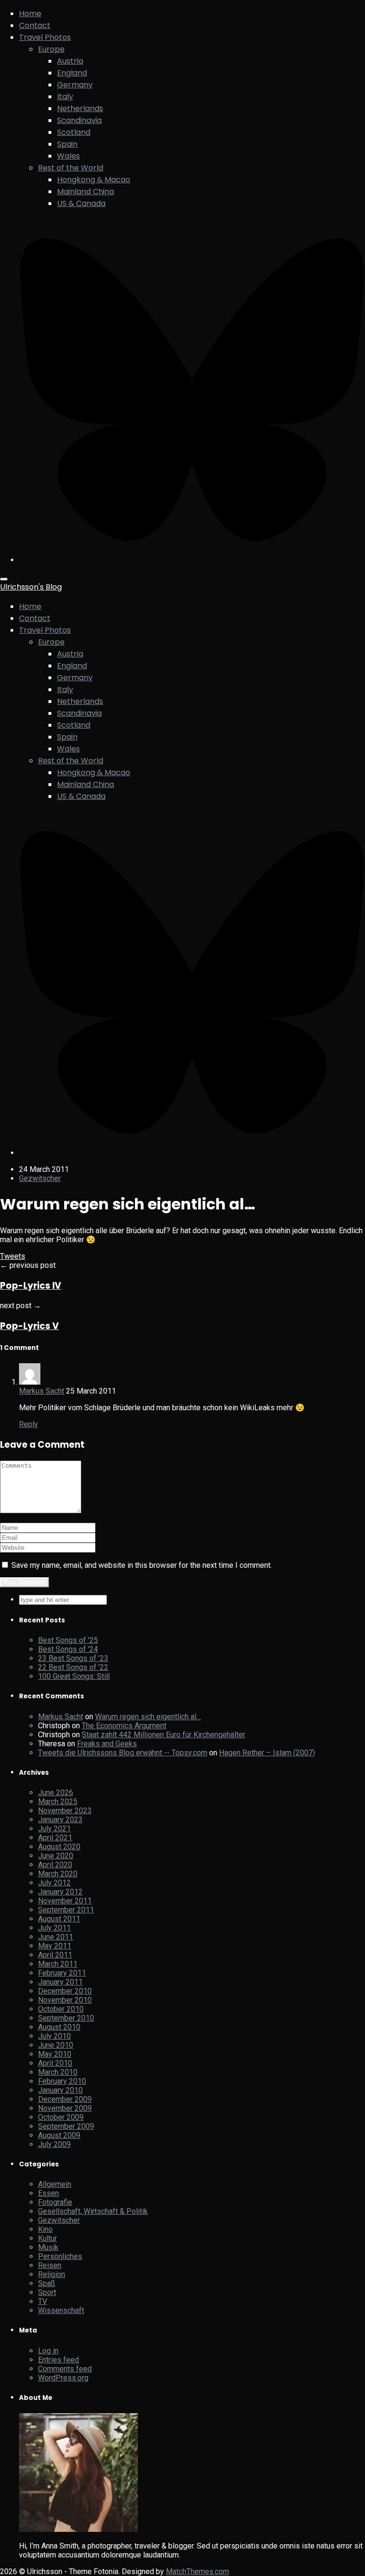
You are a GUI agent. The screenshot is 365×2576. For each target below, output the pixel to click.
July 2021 (54, 1829)
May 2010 (55, 2054)
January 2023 (60, 1820)
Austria (70, 61)
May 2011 (55, 1946)
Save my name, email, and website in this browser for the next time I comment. (142, 1565)
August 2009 (59, 2135)
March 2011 (58, 1964)
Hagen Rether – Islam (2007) (267, 1753)
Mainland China (86, 192)
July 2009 (54, 2144)
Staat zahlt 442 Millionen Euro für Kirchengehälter (163, 1735)
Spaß (47, 2283)
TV (43, 2301)
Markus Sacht (42, 1391)
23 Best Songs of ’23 (73, 1658)
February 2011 (62, 1973)
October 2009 (61, 2117)
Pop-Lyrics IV (31, 1286)
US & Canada (81, 203)
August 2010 (59, 2027)
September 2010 (66, 2018)
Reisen (50, 2265)
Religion (52, 2274)
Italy (65, 97)
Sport (47, 2292)
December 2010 (65, 1991)
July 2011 (54, 1928)
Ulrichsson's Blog (31, 587)
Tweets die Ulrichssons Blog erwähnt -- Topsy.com (123, 1753)
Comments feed (65, 2369)
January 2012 (60, 1892)
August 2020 (59, 1847)
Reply (29, 1424)
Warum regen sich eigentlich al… (148, 1717)
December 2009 (65, 2099)
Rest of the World (71, 168)
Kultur (48, 2238)
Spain (67, 144)
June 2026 (56, 1793)
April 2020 (55, 1865)
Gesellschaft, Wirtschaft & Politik (93, 2211)
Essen (48, 2193)
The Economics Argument (124, 1726)
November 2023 (65, 1811)
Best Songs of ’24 (68, 1649)
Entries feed (58, 2360)
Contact (35, 25)
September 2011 (66, 1910)
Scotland (74, 132)
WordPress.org (63, 2378)
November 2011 (65, 1901)
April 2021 (55, 1838)
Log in (48, 2351)
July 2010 (54, 2036)
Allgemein (55, 2184)
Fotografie (55, 2202)
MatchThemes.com (197, 2571)
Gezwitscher (40, 1178)
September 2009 (66, 2126)
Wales (68, 156)
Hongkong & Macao (94, 180)
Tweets (13, 1256)
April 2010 (55, 2063)
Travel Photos (45, 37)
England (72, 73)
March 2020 (58, 1874)
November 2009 (65, 2108)
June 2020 (56, 1856)
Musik (48, 2247)
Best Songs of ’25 (68, 1640)
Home (30, 14)
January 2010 (60, 2090)
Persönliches (60, 2256)
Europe (51, 49)
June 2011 (56, 1937)
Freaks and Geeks (107, 1744)
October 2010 (61, 2009)
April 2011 (55, 1955)
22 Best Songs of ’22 (73, 1667)
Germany (75, 85)
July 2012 (54, 1883)
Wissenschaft (61, 2310)
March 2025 (58, 1802)
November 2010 (65, 2000)
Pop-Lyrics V (29, 1326)
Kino (45, 2229)
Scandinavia (79, 120)
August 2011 (59, 1919)
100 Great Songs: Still (74, 1676)
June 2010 (56, 2045)
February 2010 (62, 2081)
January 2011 (60, 1982)
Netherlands (80, 108)
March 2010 (58, 2072)
